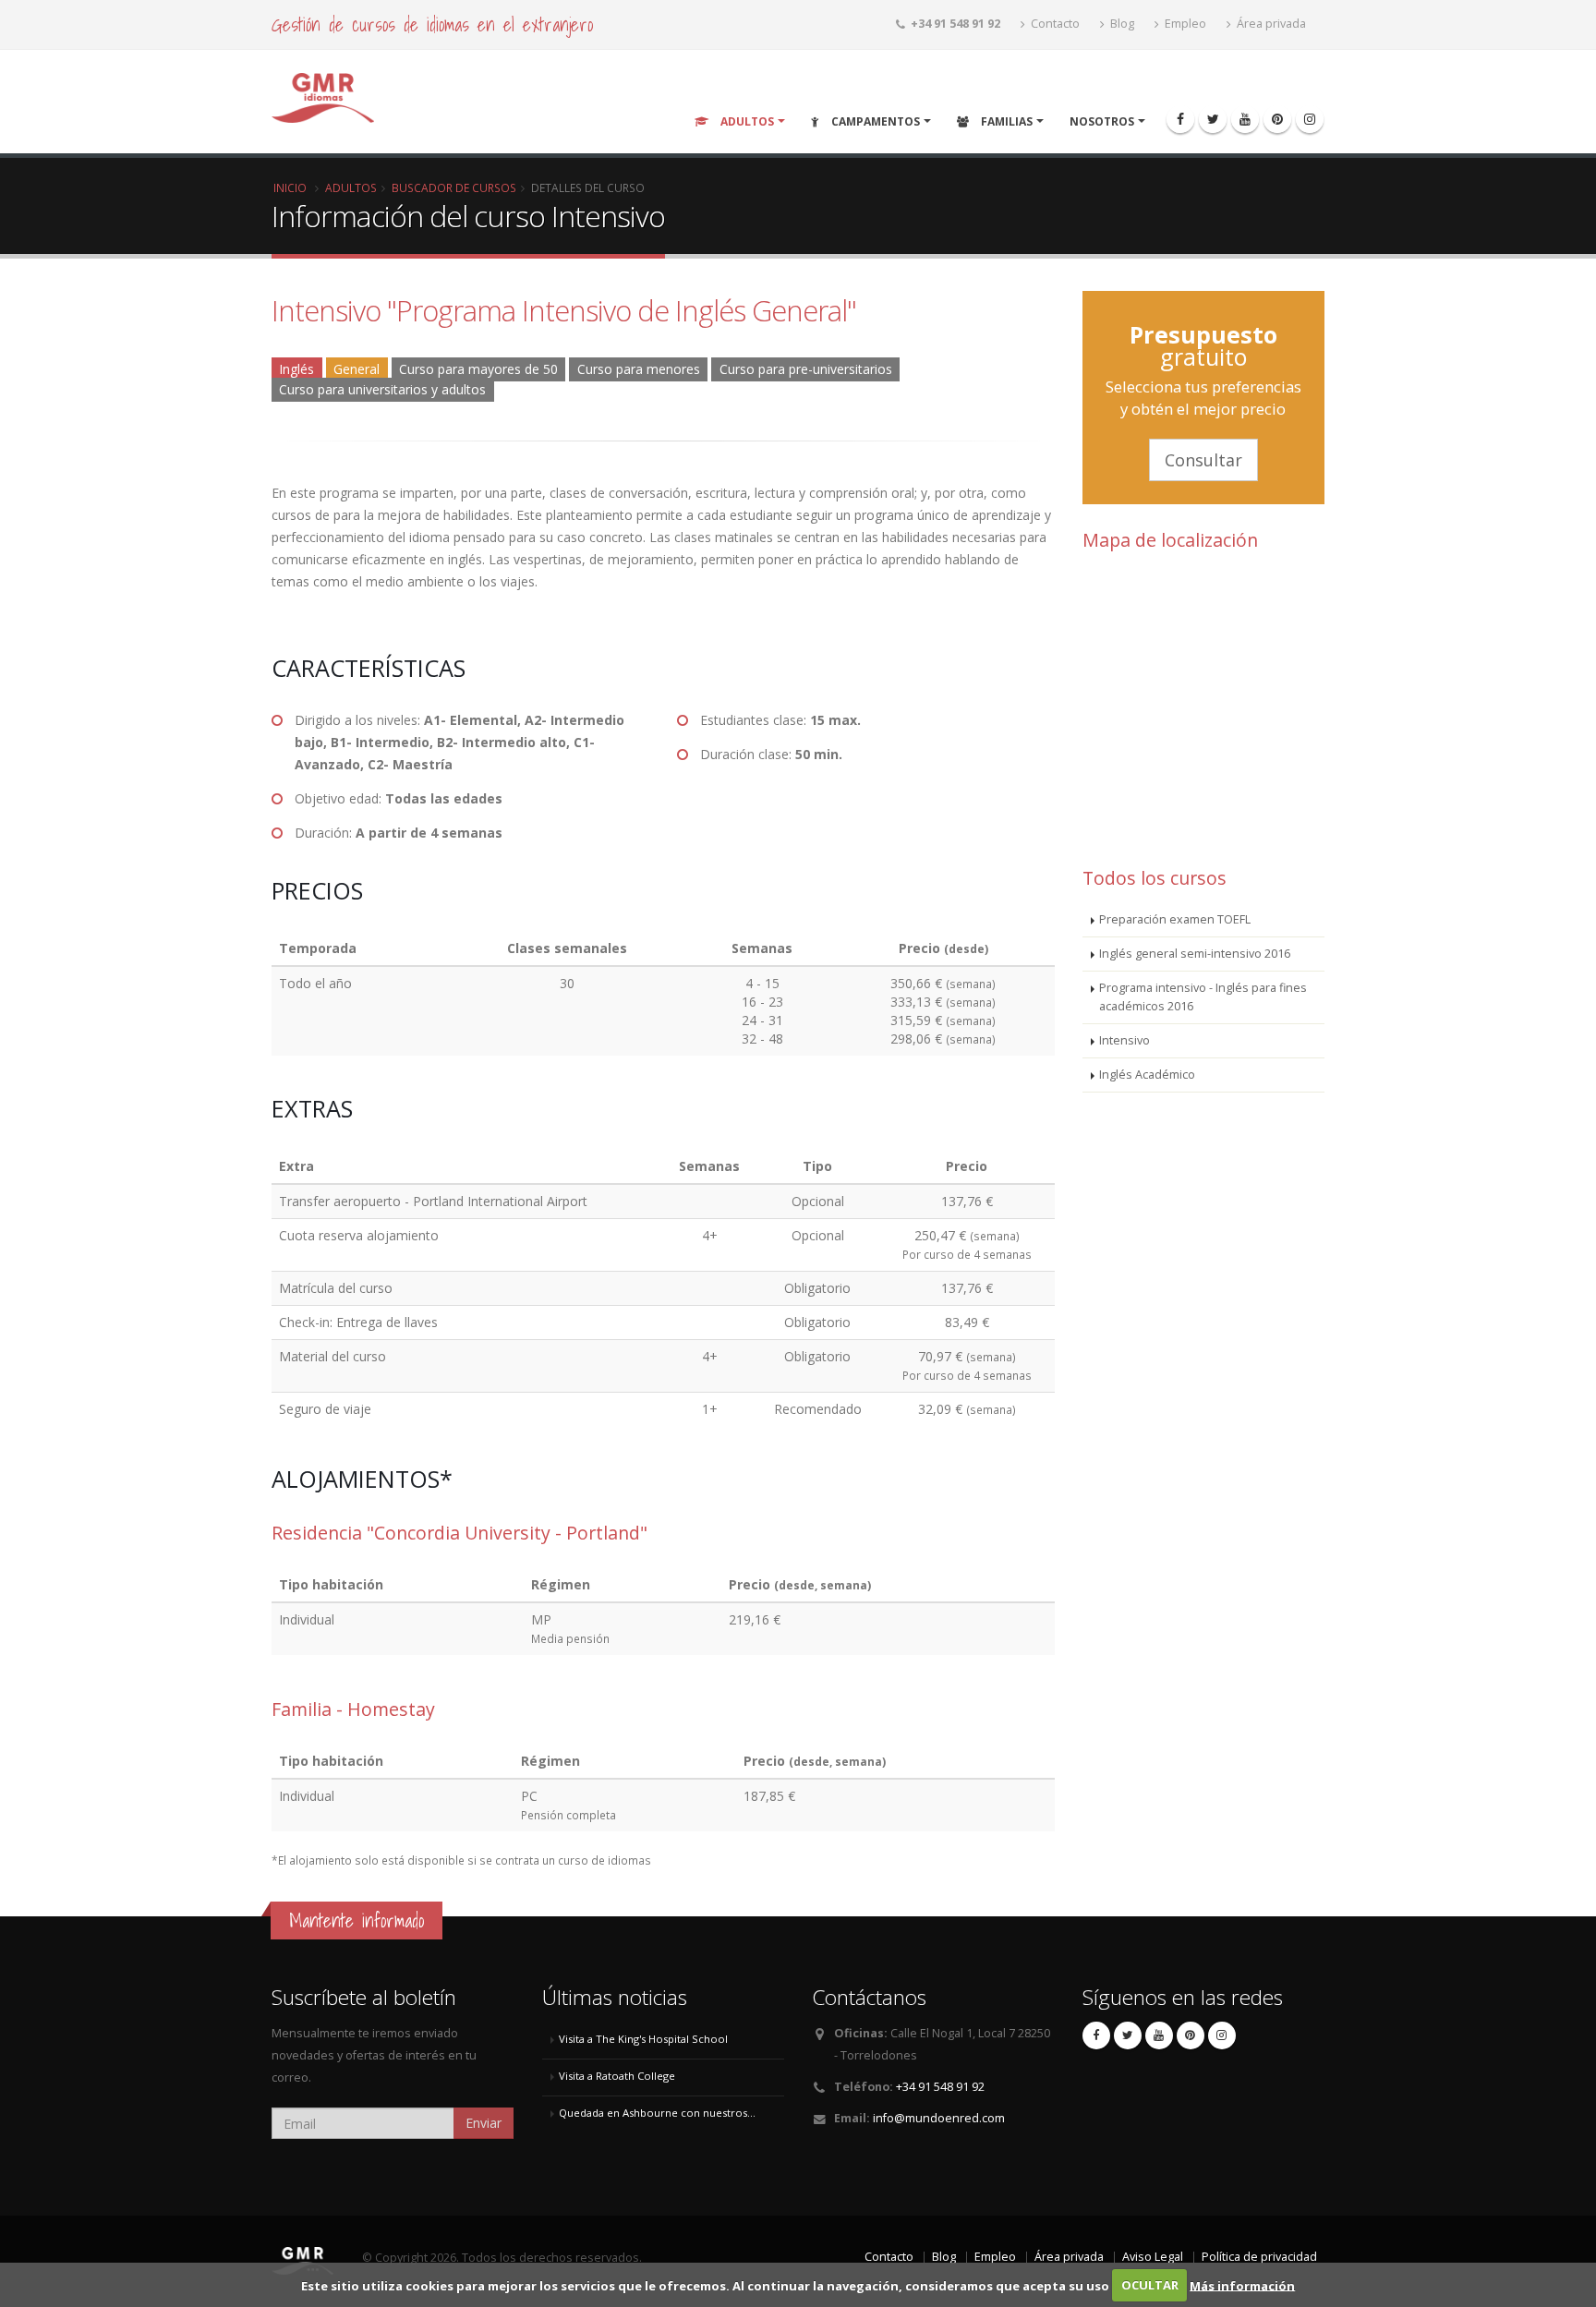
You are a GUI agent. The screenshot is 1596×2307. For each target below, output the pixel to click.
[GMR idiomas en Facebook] (1180, 119)
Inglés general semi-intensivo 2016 (1195, 954)
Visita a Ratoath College (617, 2076)
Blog (1121, 24)
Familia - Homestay (353, 1709)
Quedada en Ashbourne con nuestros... (657, 2113)
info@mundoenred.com (939, 2118)
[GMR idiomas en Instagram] (1310, 119)
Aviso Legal (1153, 2257)
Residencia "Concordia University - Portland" (459, 1533)
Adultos (746, 121)
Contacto (1054, 24)
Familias (1005, 121)
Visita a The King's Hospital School (643, 2039)
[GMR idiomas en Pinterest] (1277, 119)
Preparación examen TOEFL (1175, 919)
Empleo (1184, 24)
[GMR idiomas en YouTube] (1245, 119)
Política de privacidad (1259, 2257)
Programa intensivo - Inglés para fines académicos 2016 (1203, 997)
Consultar (1203, 460)
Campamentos (874, 121)
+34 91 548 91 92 (940, 2087)
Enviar (484, 2123)
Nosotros (1102, 121)
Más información (1242, 2285)
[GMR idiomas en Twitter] (1213, 119)
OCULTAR (1150, 2285)
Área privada (1270, 24)
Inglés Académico (1147, 1075)
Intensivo (1124, 1040)
